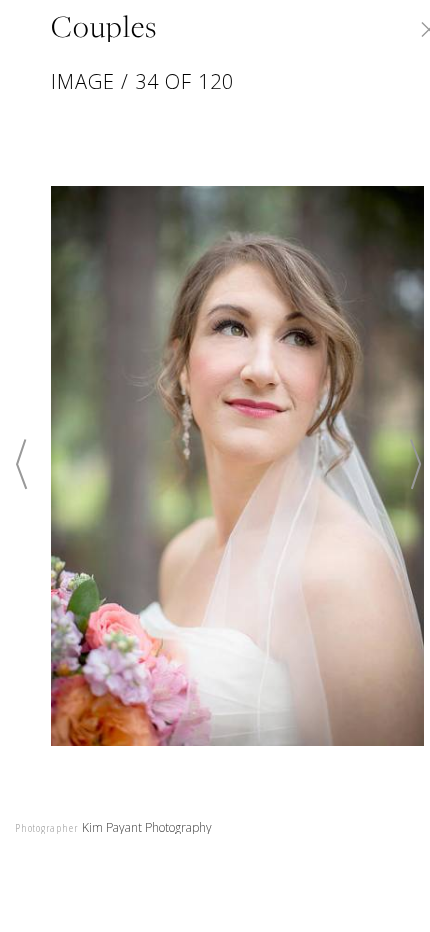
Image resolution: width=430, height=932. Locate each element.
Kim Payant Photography (147, 827)
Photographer (46, 827)
